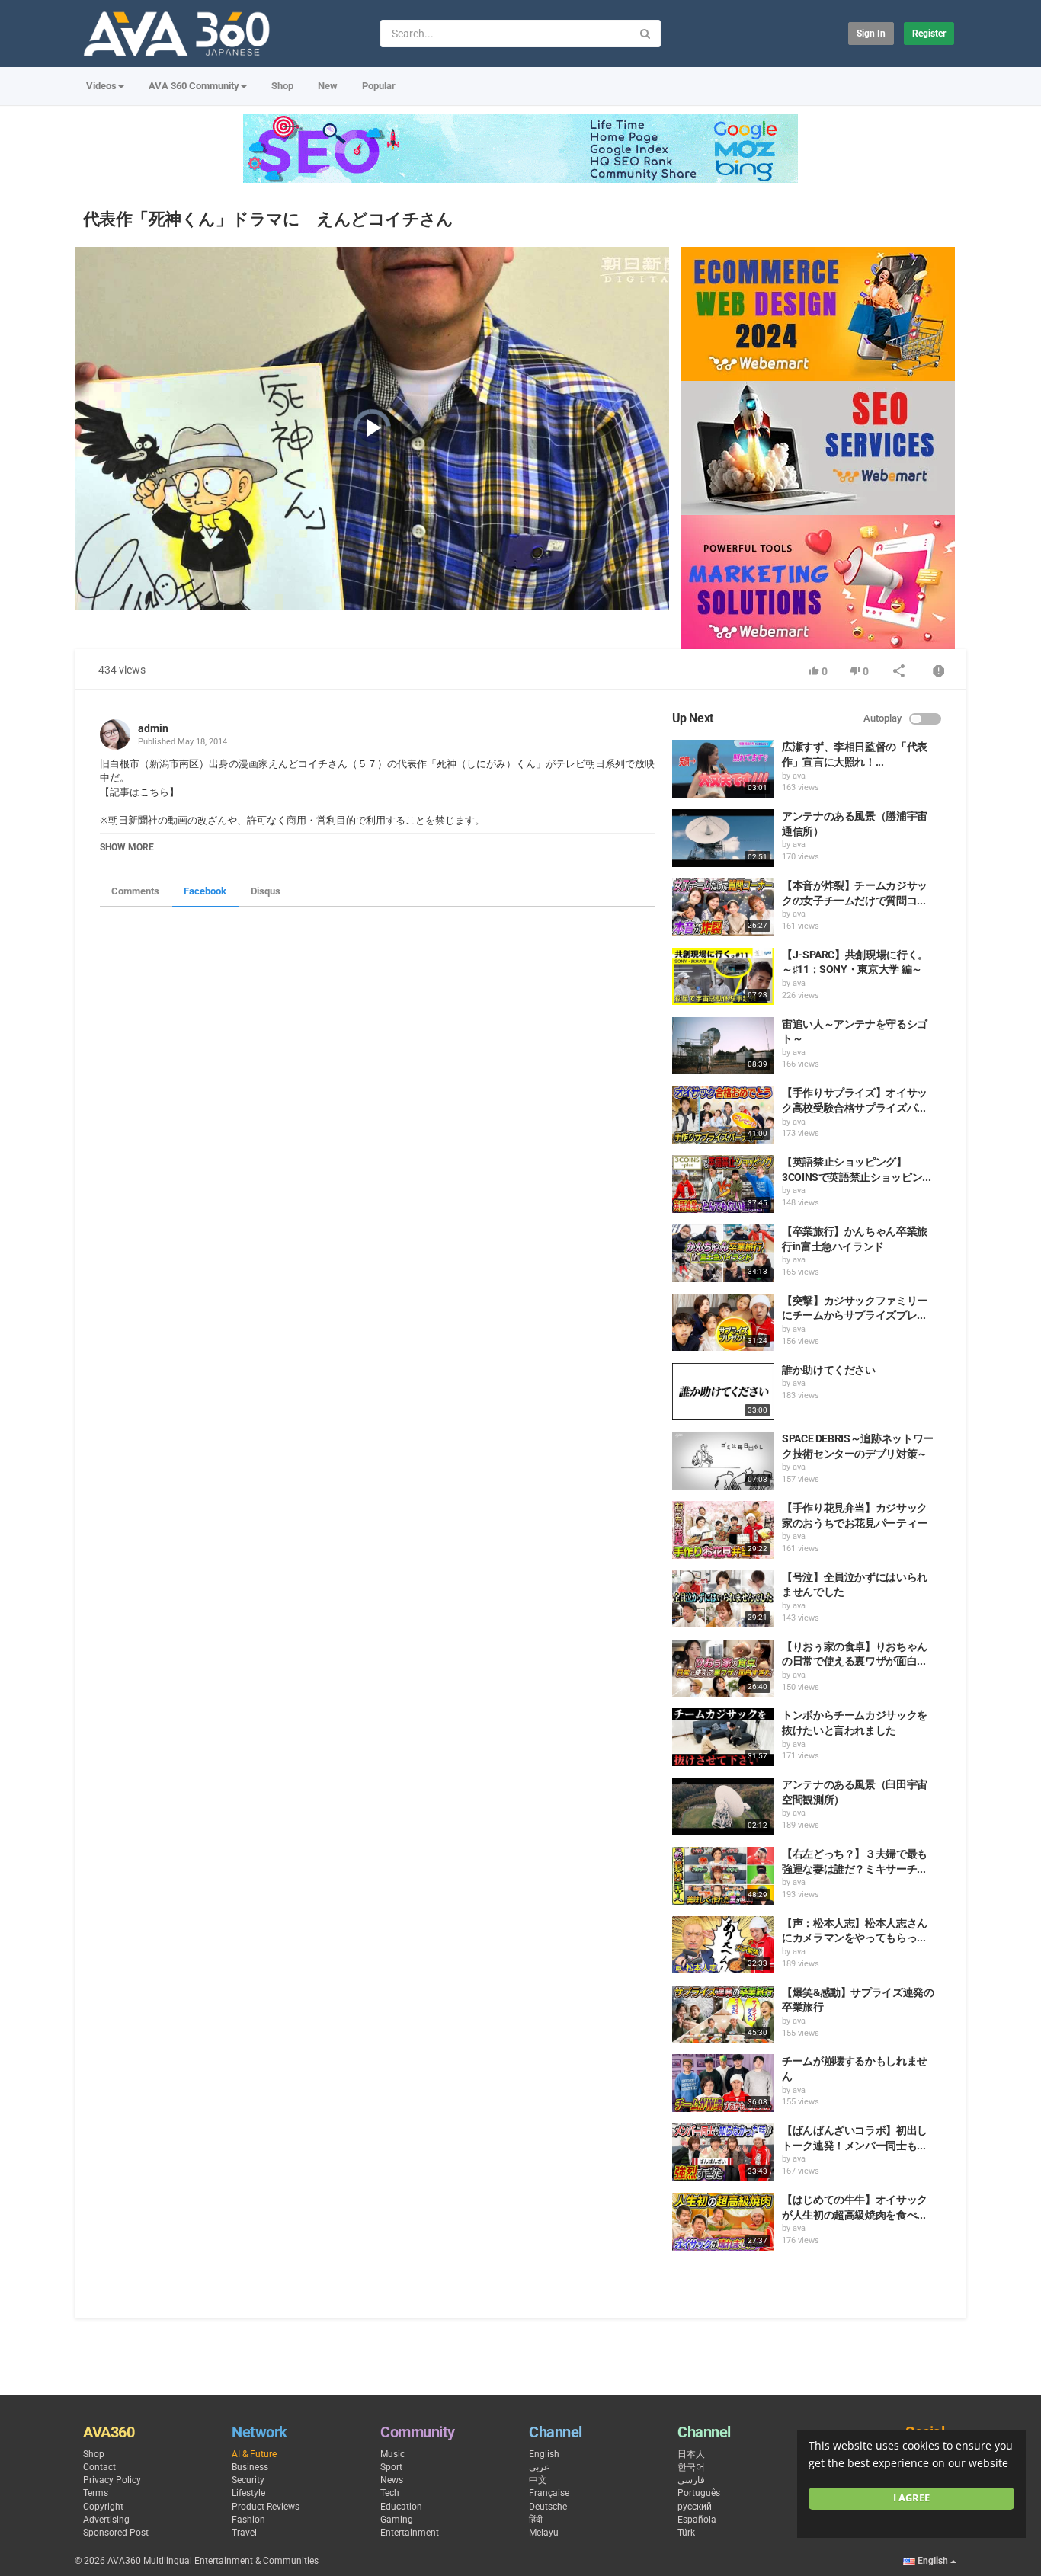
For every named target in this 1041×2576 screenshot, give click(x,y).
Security (248, 2480)
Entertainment (410, 2533)
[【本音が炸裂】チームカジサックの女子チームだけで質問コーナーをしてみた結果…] (723, 907)
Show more (127, 847)
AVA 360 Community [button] (194, 86)
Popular (379, 86)
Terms (96, 2493)
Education (401, 2507)
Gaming (397, 2520)
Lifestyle (248, 2493)
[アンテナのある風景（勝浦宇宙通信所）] (723, 838)
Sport (391, 2467)
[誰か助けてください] (723, 1392)
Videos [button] (101, 86)
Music (392, 2454)
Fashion (248, 2520)
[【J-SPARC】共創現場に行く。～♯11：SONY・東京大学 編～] (723, 977)
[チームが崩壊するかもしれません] (723, 2083)
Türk (686, 2533)
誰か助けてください (829, 1370)
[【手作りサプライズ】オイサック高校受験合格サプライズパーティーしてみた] (723, 1115)
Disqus (266, 891)
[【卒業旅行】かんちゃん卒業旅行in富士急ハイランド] (723, 1253)
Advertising (106, 2520)
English (544, 2454)
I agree (911, 2498)
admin (153, 728)
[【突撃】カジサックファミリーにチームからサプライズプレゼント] (723, 1323)
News (392, 2480)
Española (697, 2520)
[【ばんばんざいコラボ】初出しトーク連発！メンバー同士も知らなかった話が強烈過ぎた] (723, 2152)
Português (699, 2493)
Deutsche (548, 2507)
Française (549, 2493)
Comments (135, 891)
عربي (539, 2467)
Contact (99, 2467)
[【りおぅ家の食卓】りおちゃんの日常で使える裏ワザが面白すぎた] (723, 1669)
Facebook (205, 891)
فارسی (691, 2480)
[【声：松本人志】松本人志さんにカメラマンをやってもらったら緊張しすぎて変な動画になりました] (723, 1945)
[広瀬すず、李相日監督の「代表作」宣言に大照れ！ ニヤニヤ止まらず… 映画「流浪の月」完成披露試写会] (723, 769)
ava (799, 776)
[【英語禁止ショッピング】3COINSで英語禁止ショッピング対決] (723, 1184)
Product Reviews (266, 2507)
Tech (390, 2493)
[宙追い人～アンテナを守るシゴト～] (723, 1046)
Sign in (871, 34)
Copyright (103, 2507)
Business (250, 2467)
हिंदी (536, 2520)
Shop (282, 86)
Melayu (544, 2533)
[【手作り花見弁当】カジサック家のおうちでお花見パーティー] (723, 1530)
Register (929, 34)
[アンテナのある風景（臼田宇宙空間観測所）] (723, 1806)
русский (695, 2507)
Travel (244, 2533)
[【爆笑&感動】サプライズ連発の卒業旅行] (723, 2014)
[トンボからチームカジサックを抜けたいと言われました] (723, 1737)
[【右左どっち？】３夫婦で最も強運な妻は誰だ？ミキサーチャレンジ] (723, 1876)
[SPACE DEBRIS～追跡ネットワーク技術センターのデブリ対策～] (723, 1461)
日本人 (691, 2454)
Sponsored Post (116, 2533)
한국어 (691, 2467)
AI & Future (254, 2454)
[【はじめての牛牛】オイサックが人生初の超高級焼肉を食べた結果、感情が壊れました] (723, 2222)
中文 (538, 2480)
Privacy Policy (112, 2480)
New (328, 86)
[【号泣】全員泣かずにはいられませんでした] (723, 1599)
